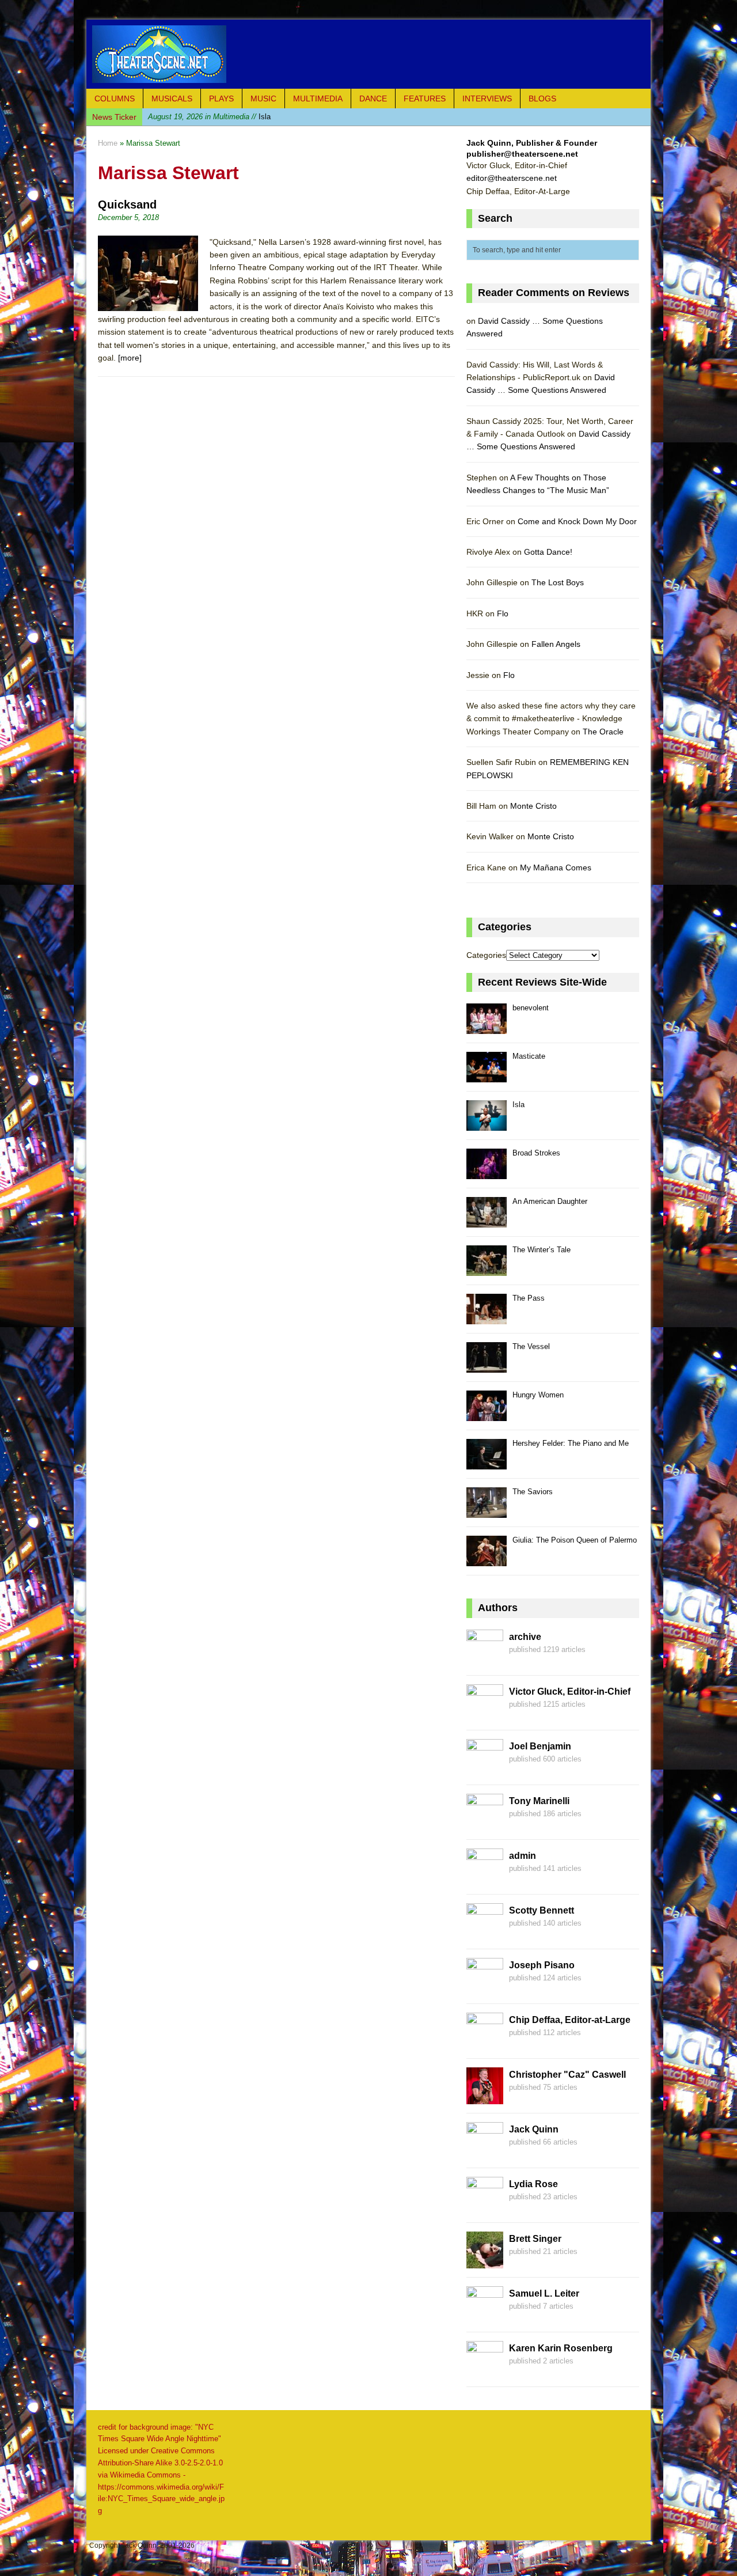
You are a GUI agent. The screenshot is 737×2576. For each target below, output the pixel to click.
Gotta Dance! (548, 552)
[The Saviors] (487, 1511)
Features (425, 99)
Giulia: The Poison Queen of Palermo (575, 1540)
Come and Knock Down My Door (577, 521)
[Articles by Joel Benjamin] (485, 1769)
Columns (115, 99)
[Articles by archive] (485, 1660)
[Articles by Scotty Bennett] (485, 1933)
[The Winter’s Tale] (487, 1269)
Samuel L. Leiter (544, 2293)
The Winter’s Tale (542, 1250)
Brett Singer (535, 2239)
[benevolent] (487, 1027)
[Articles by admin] (485, 1878)
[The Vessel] (487, 1366)
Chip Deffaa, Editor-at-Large (570, 2020)
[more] (130, 358)
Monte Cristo (533, 806)
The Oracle (603, 732)
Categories (486, 955)
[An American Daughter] (487, 1221)
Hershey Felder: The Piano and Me (571, 1443)
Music (263, 99)
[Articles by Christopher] (485, 2097)
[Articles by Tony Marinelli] (485, 1824)
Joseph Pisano (542, 1965)
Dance (373, 99)
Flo (503, 613)
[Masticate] (487, 1076)
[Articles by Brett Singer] (485, 2261)
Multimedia (318, 99)
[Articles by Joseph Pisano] (485, 1988)
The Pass (529, 1298)
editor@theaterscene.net (512, 178)
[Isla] (487, 1124)
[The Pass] (487, 1318)
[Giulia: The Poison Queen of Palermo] (487, 1560)
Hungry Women (538, 1395)
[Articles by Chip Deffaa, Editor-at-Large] (485, 2043)
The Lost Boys (558, 582)
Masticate (529, 1056)
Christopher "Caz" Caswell (567, 2075)
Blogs (542, 99)
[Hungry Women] (487, 1414)
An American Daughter (550, 1201)
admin (523, 1856)
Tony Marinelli (539, 1801)
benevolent (531, 1008)
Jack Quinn (534, 2129)
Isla (209, 117)
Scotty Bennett (542, 1910)
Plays (221, 99)
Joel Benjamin (540, 1746)
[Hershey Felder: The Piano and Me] (487, 1463)
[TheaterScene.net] (368, 54)
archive (525, 1637)
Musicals (172, 99)
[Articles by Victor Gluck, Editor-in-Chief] (485, 1714)
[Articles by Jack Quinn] (485, 2152)
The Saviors (533, 1492)
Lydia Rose (533, 2184)
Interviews (487, 99)
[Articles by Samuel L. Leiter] (485, 2316)
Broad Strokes (536, 1153)
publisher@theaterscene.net (522, 154)
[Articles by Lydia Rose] (485, 2207)
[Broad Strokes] (487, 1173)
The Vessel (531, 1346)
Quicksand (127, 204)
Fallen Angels (556, 644)
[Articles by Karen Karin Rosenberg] (485, 2371)
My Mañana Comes (556, 867)
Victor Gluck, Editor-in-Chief (570, 1692)
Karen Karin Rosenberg (561, 2348)
